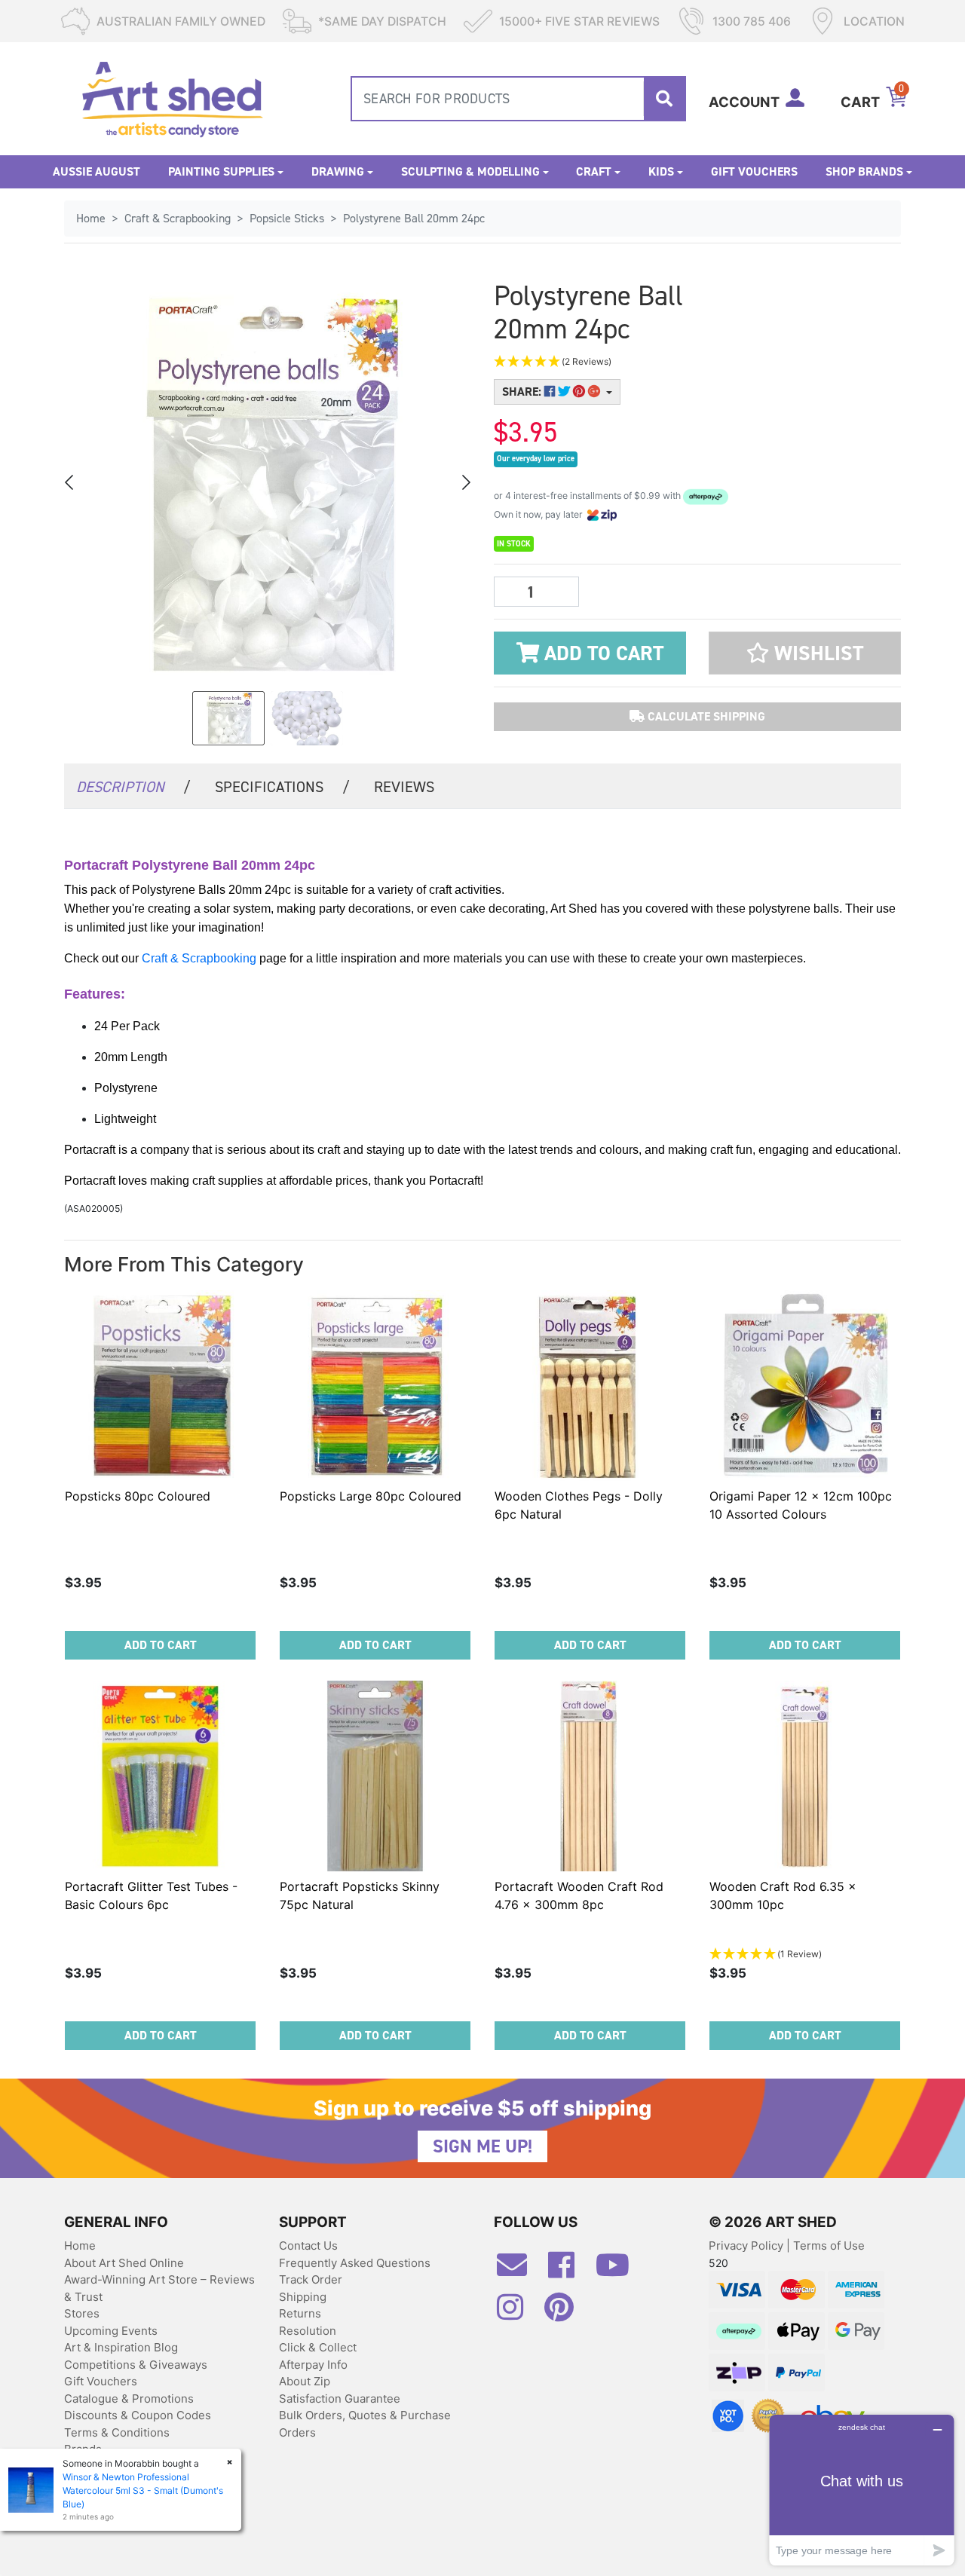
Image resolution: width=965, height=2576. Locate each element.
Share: (523, 392)
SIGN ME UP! (482, 2146)
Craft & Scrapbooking (199, 958)
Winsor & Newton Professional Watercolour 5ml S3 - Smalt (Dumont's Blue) (143, 2490)
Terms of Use (829, 2246)
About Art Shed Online (124, 2263)
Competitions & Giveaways (136, 2365)
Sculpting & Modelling (470, 171)
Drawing (338, 171)
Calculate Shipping (705, 716)
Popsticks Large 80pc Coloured (371, 1496)
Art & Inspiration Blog (121, 2347)
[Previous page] (70, 482)
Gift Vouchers (754, 171)
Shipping (303, 2297)
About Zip (305, 2381)
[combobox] (518, 99)
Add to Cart (601, 653)
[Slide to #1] (228, 718)
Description (133, 787)
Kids (661, 171)
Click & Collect (318, 2347)
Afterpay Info (313, 2365)
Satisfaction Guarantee (340, 2399)
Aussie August (96, 171)
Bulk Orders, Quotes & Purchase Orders (365, 2424)
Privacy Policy (747, 2246)
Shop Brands (864, 171)
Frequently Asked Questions (355, 2263)
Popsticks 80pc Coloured (138, 1496)
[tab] (133, 786)
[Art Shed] (172, 98)
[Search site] (664, 99)
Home (80, 2246)
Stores (82, 2313)
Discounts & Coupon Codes (138, 2415)
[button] (626, 362)
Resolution (308, 2331)
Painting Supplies (221, 171)
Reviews (404, 787)
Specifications (282, 787)
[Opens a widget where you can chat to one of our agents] (862, 2490)
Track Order (311, 2279)
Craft (594, 171)
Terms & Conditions (117, 2432)
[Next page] (465, 482)
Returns (300, 2313)
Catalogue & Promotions (129, 2399)
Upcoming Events (111, 2331)
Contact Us (308, 2246)
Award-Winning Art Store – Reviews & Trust (159, 2288)
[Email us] (519, 2271)
